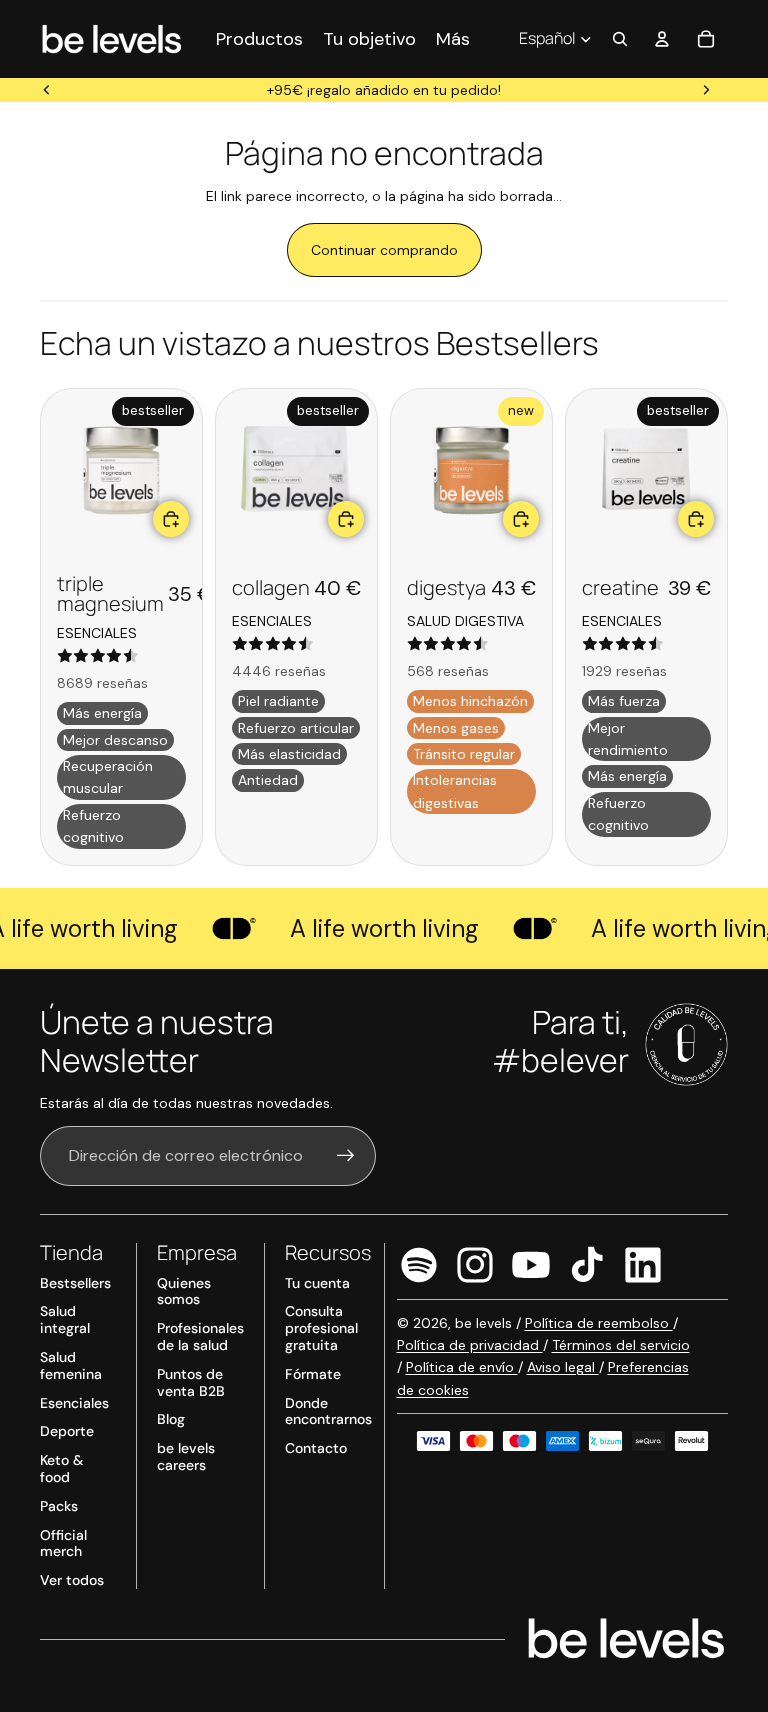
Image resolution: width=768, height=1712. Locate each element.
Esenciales (74, 1403)
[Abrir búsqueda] (620, 39)
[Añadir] (171, 519)
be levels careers (186, 1456)
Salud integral (65, 1319)
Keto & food (61, 1468)
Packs (59, 1506)
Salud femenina (71, 1365)
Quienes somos (184, 1291)
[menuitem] (453, 38)
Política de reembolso (599, 1323)
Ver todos (72, 1580)
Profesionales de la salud (200, 1336)
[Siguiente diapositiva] (706, 90)
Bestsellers (75, 1283)
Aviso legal (563, 1367)
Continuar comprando (384, 250)
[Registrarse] (346, 1156)
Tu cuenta (317, 1283)
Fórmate (313, 1374)
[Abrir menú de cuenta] (662, 39)
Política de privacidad (470, 1345)
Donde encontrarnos (328, 1411)
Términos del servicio (621, 1345)
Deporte (67, 1431)
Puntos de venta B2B (191, 1382)
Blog (171, 1419)
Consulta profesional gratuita (321, 1328)
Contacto (316, 1448)
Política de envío (462, 1367)
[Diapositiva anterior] (47, 90)
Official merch (63, 1543)
